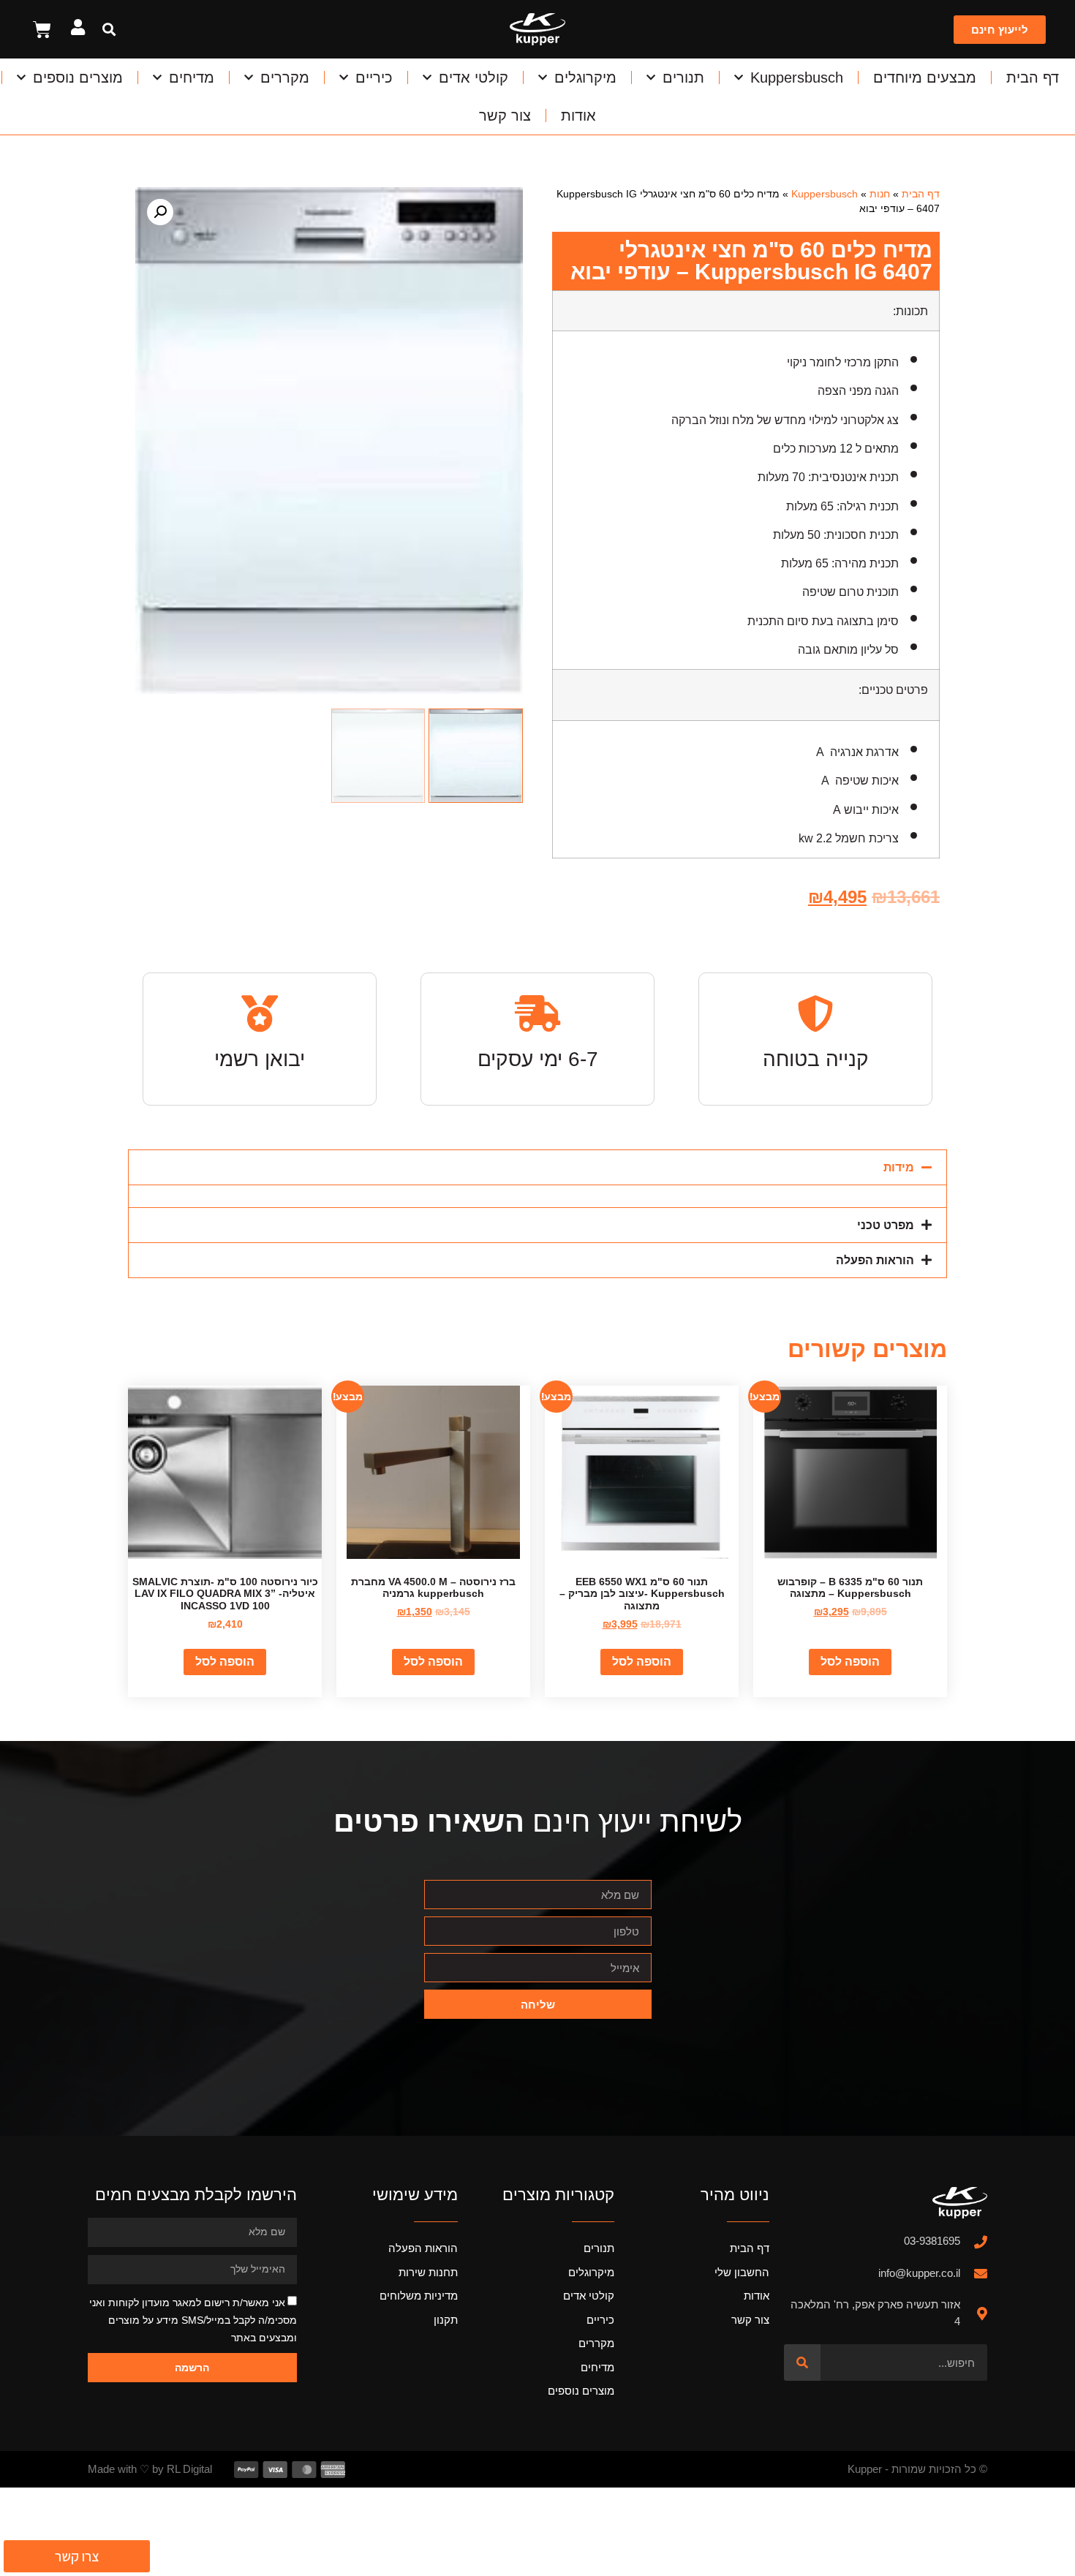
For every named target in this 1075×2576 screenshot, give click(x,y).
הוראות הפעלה (875, 1260)
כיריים (374, 78)
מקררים (285, 78)
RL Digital (189, 2469)
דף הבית (1033, 78)
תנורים (683, 78)
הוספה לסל (850, 1662)
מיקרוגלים (585, 78)
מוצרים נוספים (78, 78)
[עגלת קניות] (42, 30)
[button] (109, 30)
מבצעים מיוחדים (925, 78)
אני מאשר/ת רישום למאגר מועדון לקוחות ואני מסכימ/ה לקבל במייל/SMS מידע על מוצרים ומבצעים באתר (193, 2320)
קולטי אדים (474, 78)
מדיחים (192, 78)
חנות (880, 194)
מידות (899, 1167)
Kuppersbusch (797, 78)
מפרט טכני (886, 1225)
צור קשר (505, 116)
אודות (578, 116)
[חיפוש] (802, 2362)
